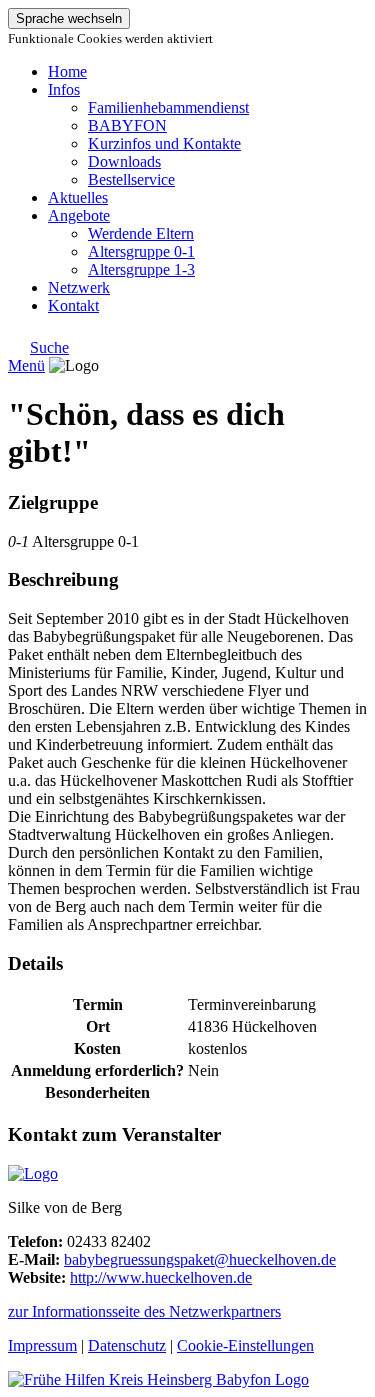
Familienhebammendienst (168, 107)
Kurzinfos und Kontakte (164, 143)
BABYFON (127, 125)
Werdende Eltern (141, 233)
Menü (26, 365)
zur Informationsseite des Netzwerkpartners (144, 1311)
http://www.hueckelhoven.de (161, 1277)
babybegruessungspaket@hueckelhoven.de (200, 1259)
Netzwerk (79, 287)
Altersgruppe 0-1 (141, 251)
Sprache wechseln (69, 18)
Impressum (42, 1345)
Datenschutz (127, 1345)
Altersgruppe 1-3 (141, 269)
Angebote (79, 215)
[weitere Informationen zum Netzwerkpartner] (33, 1173)
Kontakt (73, 305)
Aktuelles (78, 197)
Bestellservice (131, 179)
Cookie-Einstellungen (245, 1345)
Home (67, 71)
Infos (64, 89)
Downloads (124, 161)
